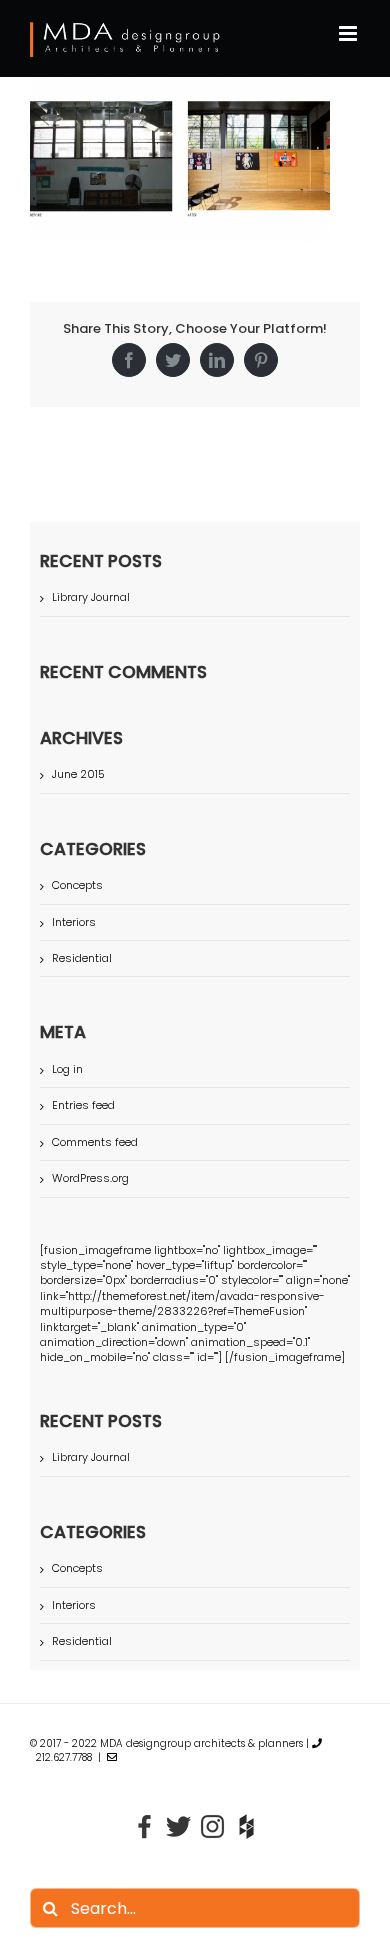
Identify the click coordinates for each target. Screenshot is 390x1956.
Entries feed (83, 1105)
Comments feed (95, 1142)
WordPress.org (90, 1178)
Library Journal (91, 597)
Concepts (77, 885)
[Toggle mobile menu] (349, 33)
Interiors (74, 922)
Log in (67, 1069)
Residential (82, 958)
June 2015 (78, 774)
